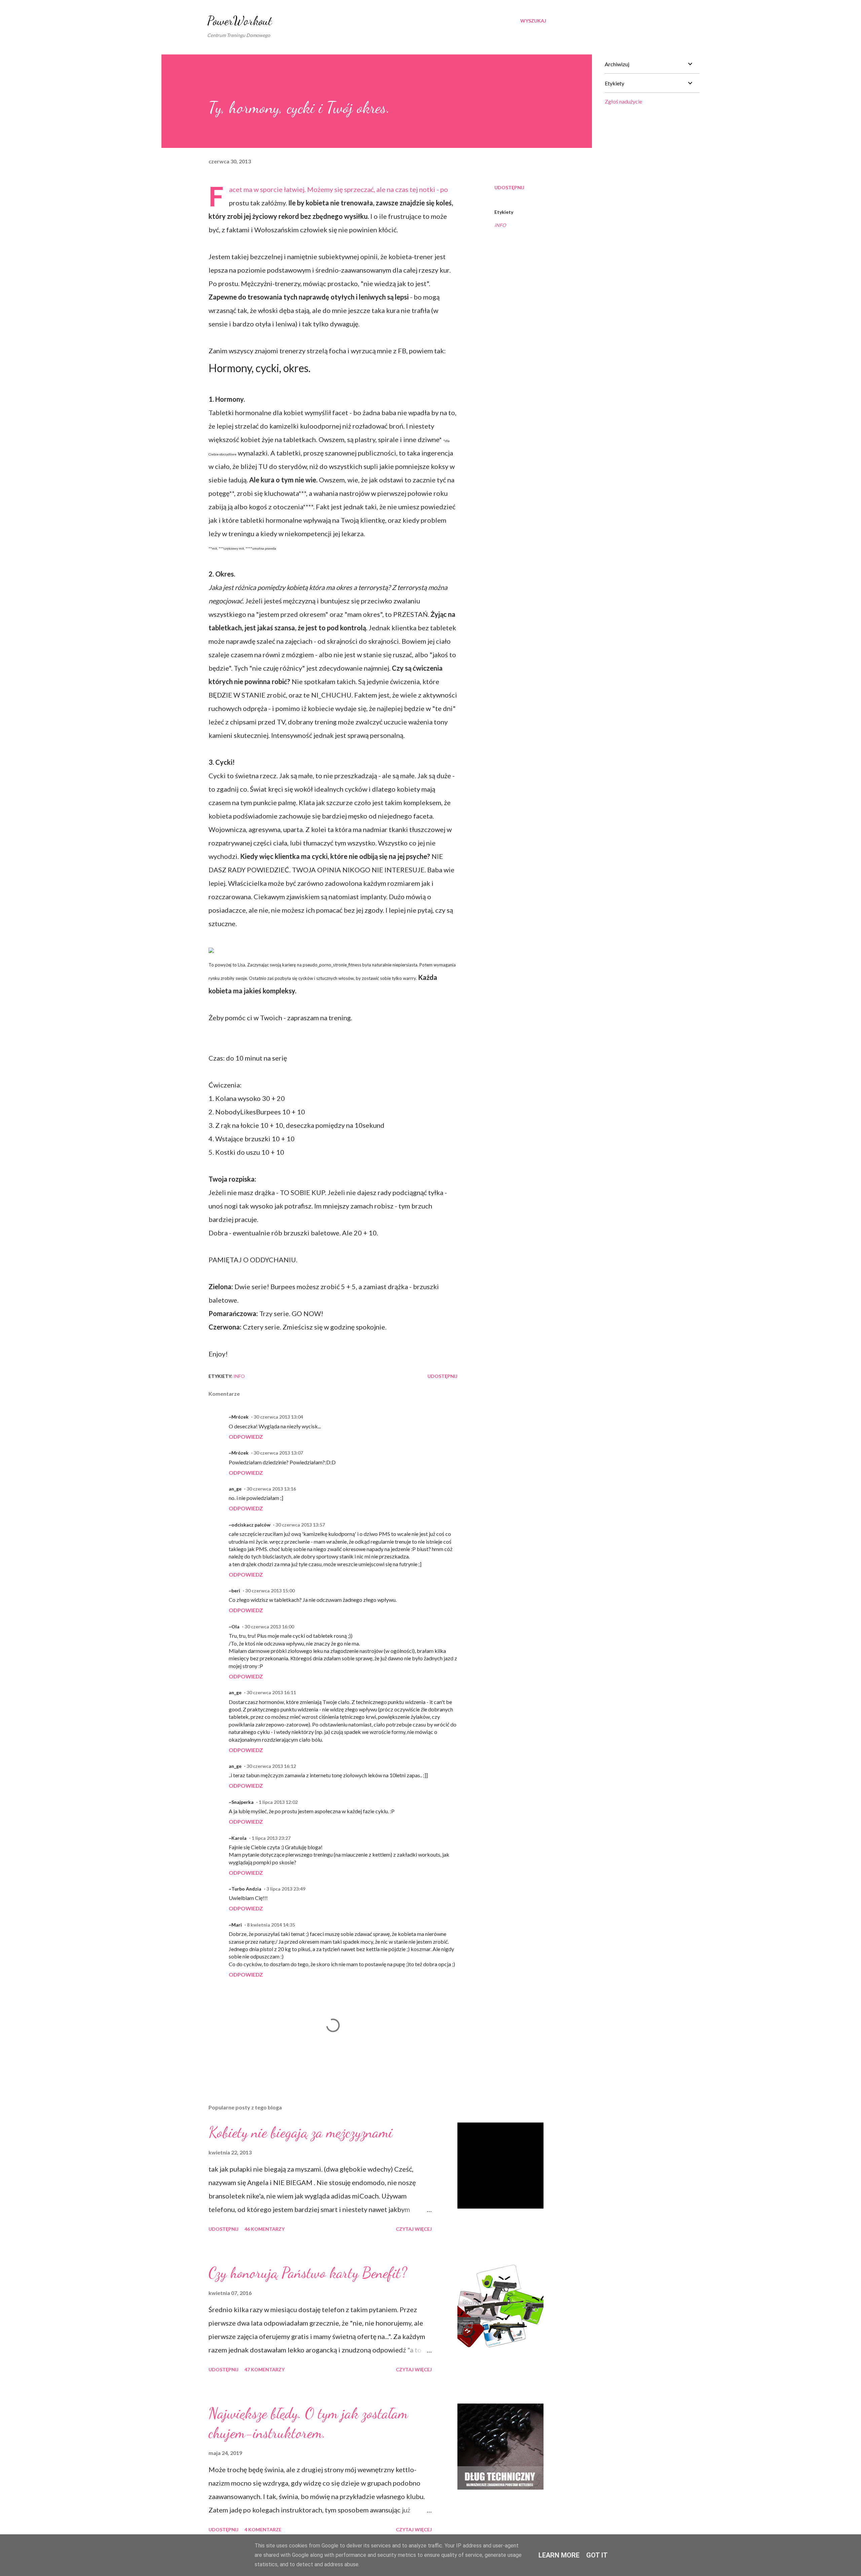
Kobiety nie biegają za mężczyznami (301, 2132)
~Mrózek (239, 1417)
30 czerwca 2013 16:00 (269, 1627)
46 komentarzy (265, 2229)
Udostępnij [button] (509, 187)
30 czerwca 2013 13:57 (300, 1525)
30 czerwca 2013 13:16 (271, 1489)
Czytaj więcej (414, 2229)
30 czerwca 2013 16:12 (271, 1766)
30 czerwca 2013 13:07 (278, 1453)
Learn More (559, 2555)
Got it (597, 2555)
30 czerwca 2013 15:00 (270, 1591)
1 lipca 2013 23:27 (271, 1838)
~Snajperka (241, 1802)
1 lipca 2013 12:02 (278, 1802)
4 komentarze (263, 2529)
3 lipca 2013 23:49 (286, 1889)
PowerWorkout (240, 21)
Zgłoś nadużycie (623, 101)
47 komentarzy (265, 2369)
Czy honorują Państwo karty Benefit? (308, 2273)
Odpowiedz (246, 1437)
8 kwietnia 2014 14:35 (271, 1925)
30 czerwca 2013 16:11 (271, 1692)
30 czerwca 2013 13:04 (278, 1417)
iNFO (500, 225)
